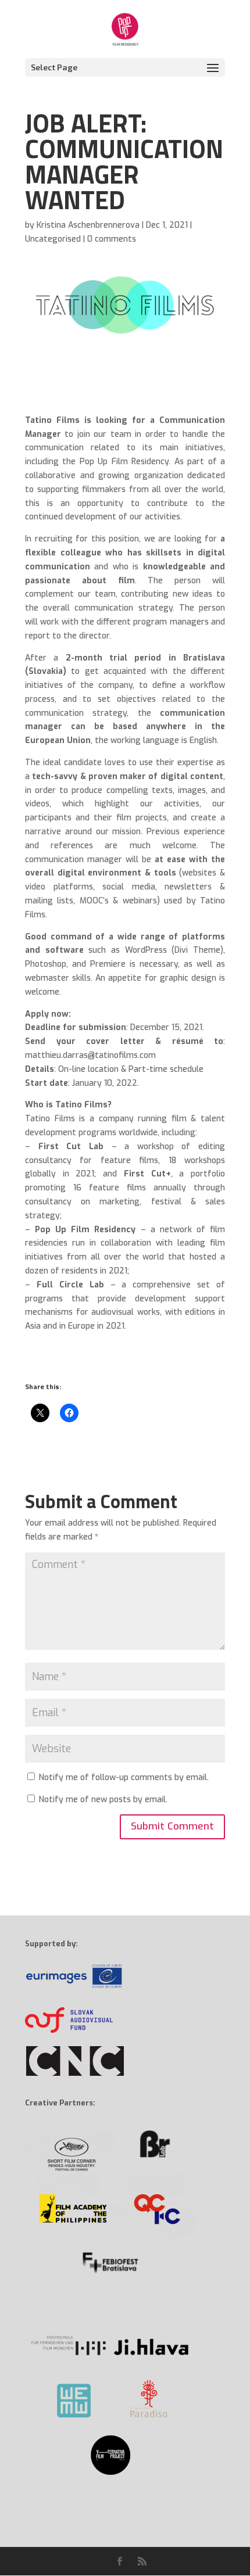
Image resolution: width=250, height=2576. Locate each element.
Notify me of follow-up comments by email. (124, 1777)
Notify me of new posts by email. (103, 1800)
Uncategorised (53, 239)
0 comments (112, 239)
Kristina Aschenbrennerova (88, 225)
